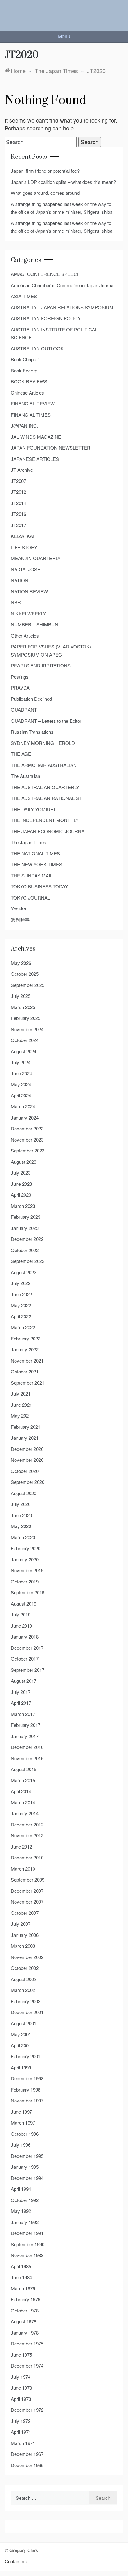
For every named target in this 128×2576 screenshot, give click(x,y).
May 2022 (21, 1305)
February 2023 (26, 1217)
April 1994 (21, 2189)
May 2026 (21, 963)
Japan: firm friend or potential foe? (45, 171)
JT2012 (18, 492)
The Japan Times (29, 842)
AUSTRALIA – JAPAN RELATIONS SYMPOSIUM (62, 307)
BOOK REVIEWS (29, 381)
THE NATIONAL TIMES (35, 853)
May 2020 (21, 1526)
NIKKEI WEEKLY (28, 613)
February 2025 (26, 1018)
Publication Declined (31, 699)
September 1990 (28, 2244)
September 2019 (28, 1592)
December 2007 (27, 1891)
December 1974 (27, 2366)
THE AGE (21, 754)
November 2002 (27, 1957)
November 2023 (27, 1140)
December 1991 (27, 2233)
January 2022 (25, 1349)
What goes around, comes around (45, 193)
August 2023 (24, 1162)
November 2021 (27, 1360)
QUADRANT (24, 710)
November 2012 (27, 1835)
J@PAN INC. (24, 425)
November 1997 (27, 2100)
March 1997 (23, 2123)
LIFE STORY (24, 547)
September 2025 (28, 985)
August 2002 (24, 1979)
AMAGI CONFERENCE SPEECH (46, 274)
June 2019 (21, 1626)
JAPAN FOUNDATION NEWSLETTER (51, 448)
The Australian (25, 776)
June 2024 (21, 1073)
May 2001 (21, 2034)
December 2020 (27, 1449)
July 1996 (21, 2145)
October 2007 (25, 1913)
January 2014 (25, 1813)
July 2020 (21, 1504)
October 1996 (25, 2134)
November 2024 (27, 1029)
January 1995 (25, 2167)
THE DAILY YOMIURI (33, 809)
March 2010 (23, 1869)
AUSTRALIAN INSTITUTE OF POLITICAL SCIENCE (54, 333)
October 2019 (25, 1581)
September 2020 (28, 1482)
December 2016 (27, 1747)
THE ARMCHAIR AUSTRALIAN (44, 765)
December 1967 (27, 2454)
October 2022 (25, 1250)
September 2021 (28, 1383)
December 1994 (27, 2178)
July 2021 (21, 1393)
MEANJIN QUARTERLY (36, 558)
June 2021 (21, 1405)
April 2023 (21, 1195)
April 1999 (21, 2067)
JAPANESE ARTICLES (35, 459)
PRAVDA (20, 687)
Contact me (16, 2561)
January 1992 (25, 2222)
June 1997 (21, 2112)
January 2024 (25, 1117)
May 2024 (21, 1084)
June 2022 (21, 1294)
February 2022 (26, 1338)
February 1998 (26, 2090)
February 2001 (26, 2056)
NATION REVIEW (29, 591)
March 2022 (23, 1327)
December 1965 (27, 2465)
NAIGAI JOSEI (26, 569)
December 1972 (27, 2410)
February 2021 (26, 1427)
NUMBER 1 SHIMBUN (34, 624)
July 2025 (21, 996)
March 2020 (23, 1537)
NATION (20, 580)
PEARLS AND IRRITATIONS (41, 665)
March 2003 (23, 1946)
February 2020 (26, 1548)
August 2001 (24, 2023)
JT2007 (18, 481)
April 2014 (21, 1791)
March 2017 (23, 1714)
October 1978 (25, 2310)
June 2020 (21, 1515)
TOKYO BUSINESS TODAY (39, 886)
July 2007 (21, 1924)
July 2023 (21, 1173)
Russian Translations (32, 732)
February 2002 (26, 2001)
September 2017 (28, 1670)
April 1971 (21, 2432)
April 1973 (21, 2399)
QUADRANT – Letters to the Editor (46, 721)
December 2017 (27, 1648)
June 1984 (21, 2277)
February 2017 (26, 1725)
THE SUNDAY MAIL (32, 875)
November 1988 (27, 2255)
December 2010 (27, 1857)
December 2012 (27, 1824)
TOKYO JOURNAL (30, 898)
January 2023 (25, 1228)
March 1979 (23, 2288)
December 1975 (27, 2343)
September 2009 (28, 1879)
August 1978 (24, 2321)
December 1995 (27, 2156)
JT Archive (22, 470)
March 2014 (23, 1802)
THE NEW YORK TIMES (37, 864)
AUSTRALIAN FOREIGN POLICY (46, 318)
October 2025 (25, 974)
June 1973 (21, 2388)
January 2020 (25, 1559)
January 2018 (25, 1636)
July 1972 (21, 2421)
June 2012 (21, 1847)
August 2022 (24, 1272)
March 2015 (23, 1780)
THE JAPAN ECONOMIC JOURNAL (49, 831)
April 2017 (21, 1703)
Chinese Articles (27, 393)
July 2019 (21, 1614)
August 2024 (24, 1051)
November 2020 (27, 1460)
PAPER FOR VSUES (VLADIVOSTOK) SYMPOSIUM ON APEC (51, 650)
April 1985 (21, 2266)
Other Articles (25, 636)
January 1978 (25, 2333)
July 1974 (21, 2377)
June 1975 (21, 2355)
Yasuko (18, 908)
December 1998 (27, 2078)
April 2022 (21, 1316)
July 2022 (21, 1283)
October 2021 (25, 1371)
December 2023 (27, 1128)
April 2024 (21, 1095)
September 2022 (28, 1261)
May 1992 (21, 2211)
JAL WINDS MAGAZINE (36, 437)
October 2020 (25, 1471)
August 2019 (24, 1604)
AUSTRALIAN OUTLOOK (37, 348)
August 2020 (24, 1493)
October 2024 (25, 1040)
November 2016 (27, 1758)
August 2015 (24, 1769)
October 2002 (25, 1968)
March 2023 (23, 1206)
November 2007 (27, 1902)
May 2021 (21, 1416)
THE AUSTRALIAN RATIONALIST (46, 798)
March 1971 (23, 2443)
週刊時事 (20, 920)
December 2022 (27, 1239)
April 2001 (21, 2045)
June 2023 (21, 1184)
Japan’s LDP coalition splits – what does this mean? (63, 182)
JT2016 (18, 514)
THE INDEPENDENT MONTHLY (45, 820)
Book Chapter (25, 359)
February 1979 (26, 2299)
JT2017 (18, 525)
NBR (16, 602)
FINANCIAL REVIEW (33, 403)
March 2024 (23, 1106)
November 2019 (27, 1570)
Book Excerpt (25, 370)
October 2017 (25, 1659)
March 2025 (23, 1007)
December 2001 (27, 2012)
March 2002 (23, 1990)
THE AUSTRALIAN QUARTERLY (45, 787)
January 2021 (25, 1438)
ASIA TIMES (24, 296)
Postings (20, 677)
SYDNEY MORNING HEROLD (43, 743)
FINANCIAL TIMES (31, 415)
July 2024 (21, 1062)
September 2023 (28, 1150)
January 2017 (25, 1736)
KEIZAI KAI (23, 536)
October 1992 (25, 2200)
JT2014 (18, 503)
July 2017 (21, 1692)
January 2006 (25, 1935)
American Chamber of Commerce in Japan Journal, (63, 285)
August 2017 (24, 1681)
